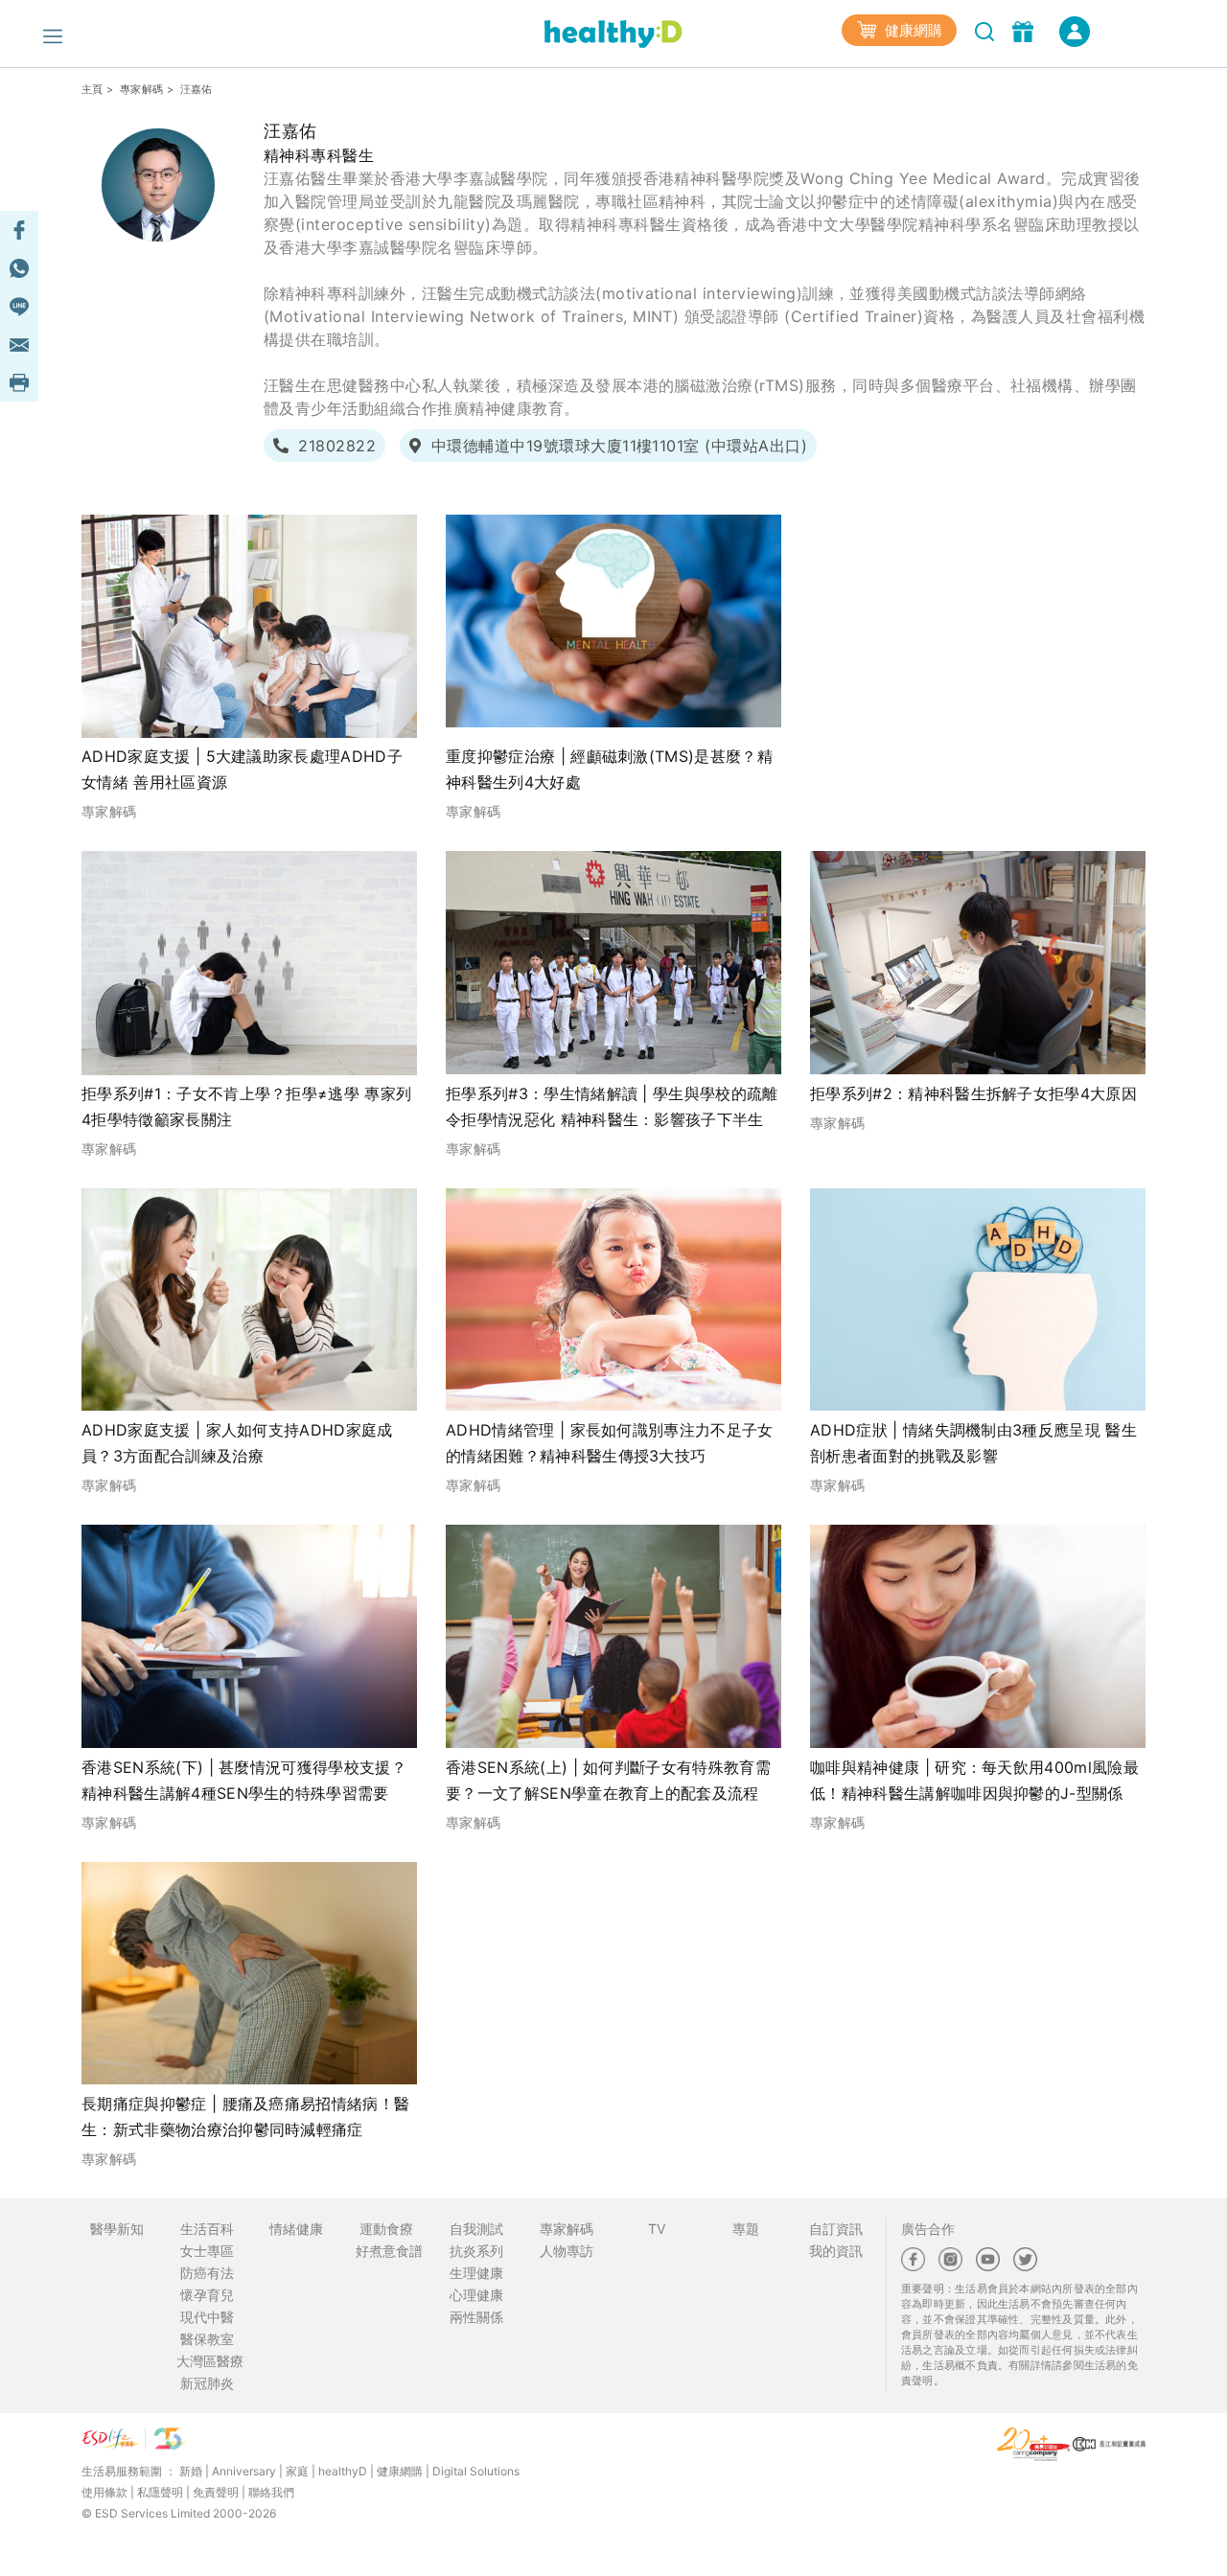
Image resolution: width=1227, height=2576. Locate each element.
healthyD (343, 2471)
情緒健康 (296, 2229)
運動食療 (386, 2229)
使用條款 (104, 2492)
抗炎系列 (476, 2251)
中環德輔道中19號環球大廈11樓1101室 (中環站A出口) (619, 446)
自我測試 (476, 2229)
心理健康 (476, 2295)
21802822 (337, 446)
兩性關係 (476, 2317)
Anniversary (244, 2471)
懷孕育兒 (207, 2295)
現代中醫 (207, 2317)
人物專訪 (567, 2251)
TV (657, 2229)
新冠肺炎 (207, 2383)
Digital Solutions (476, 2471)
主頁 (93, 89)
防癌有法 (207, 2273)
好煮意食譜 (389, 2251)
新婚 (191, 2471)
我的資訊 (836, 2251)
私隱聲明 (160, 2492)
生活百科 (207, 2229)
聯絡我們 (271, 2492)
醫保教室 (207, 2339)
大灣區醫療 (210, 2361)
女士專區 (207, 2251)
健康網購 (912, 30)
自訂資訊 (836, 2229)
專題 (746, 2229)
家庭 (297, 2471)
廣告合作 (928, 2229)
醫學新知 (117, 2229)
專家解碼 (141, 89)
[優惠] (1025, 30)
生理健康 (476, 2273)
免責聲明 (216, 2492)
